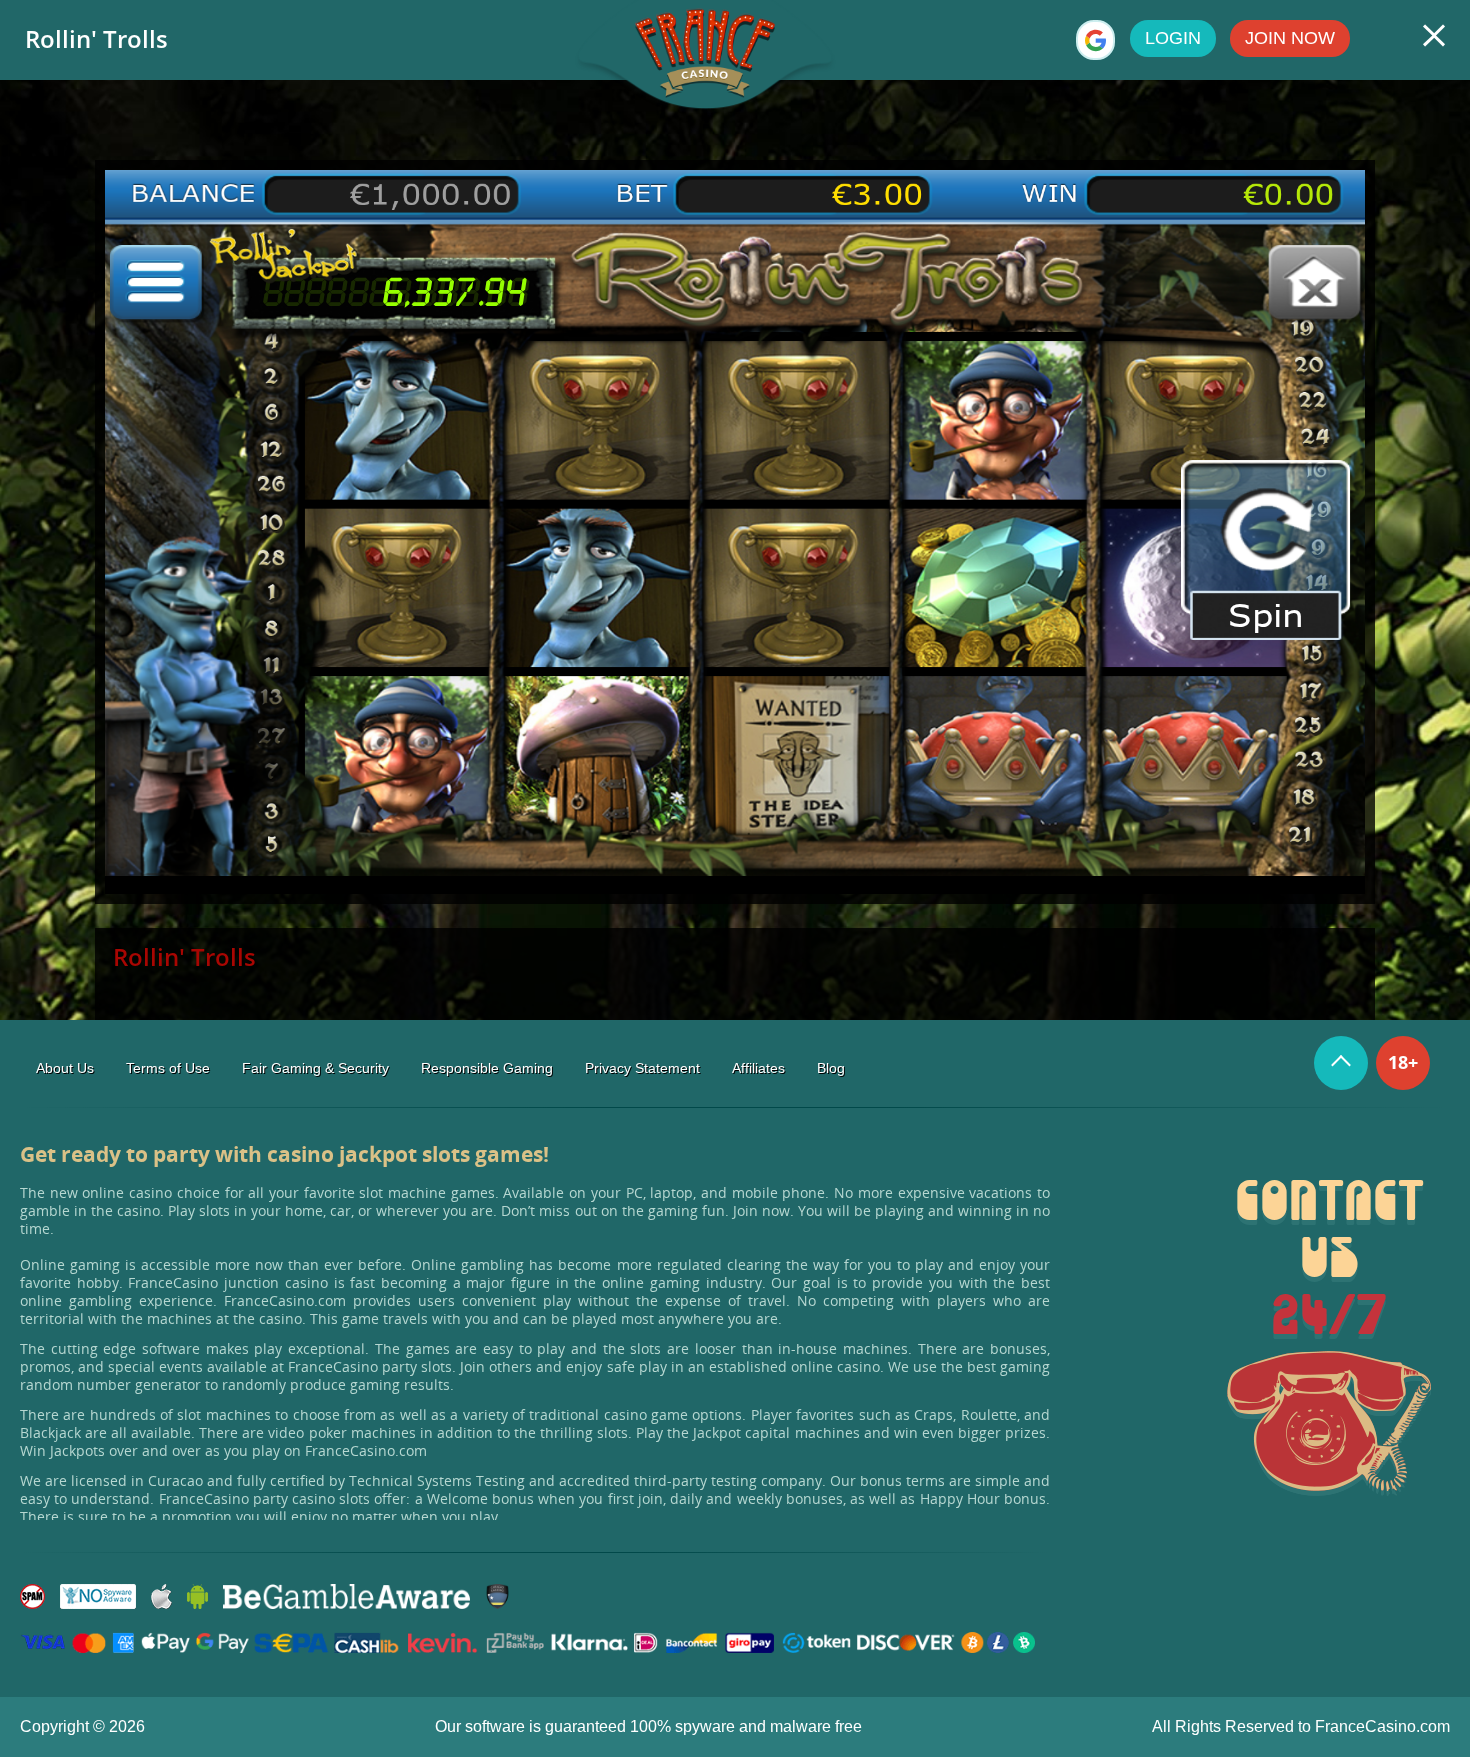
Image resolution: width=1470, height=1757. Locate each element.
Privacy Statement (642, 1068)
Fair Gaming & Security (315, 1068)
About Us (65, 1068)
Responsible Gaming (487, 1068)
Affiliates (758, 1068)
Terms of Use (168, 1068)
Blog (831, 1068)
